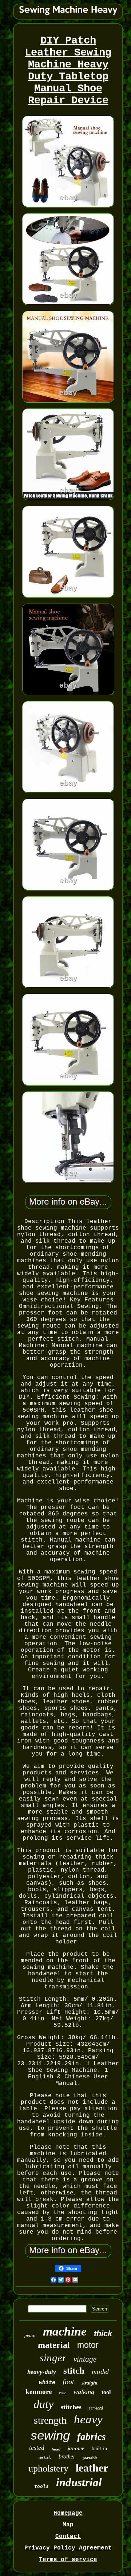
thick (103, 2334)
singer (53, 2358)
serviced (96, 2408)
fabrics (92, 2437)
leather (92, 2468)
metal (45, 2458)
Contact (68, 2536)
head (56, 2450)
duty (43, 2404)
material (54, 2345)
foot (68, 2382)
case (63, 2393)
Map (68, 2525)
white (47, 2383)
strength (50, 2420)
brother (67, 2456)
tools (41, 2486)
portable (90, 2458)
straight (90, 2383)
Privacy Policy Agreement (68, 2548)
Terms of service (68, 2560)
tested (37, 2448)
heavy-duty (42, 2372)
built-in (99, 2449)
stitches (71, 2407)
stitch (74, 2371)
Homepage (68, 2513)
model (100, 2372)
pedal (30, 2335)
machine (65, 2331)
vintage (85, 2359)
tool (106, 2392)
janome (76, 2448)
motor (88, 2345)
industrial (79, 2482)
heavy (88, 2419)
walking (84, 2392)
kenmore (39, 2392)
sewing (50, 2435)
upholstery (48, 2468)
